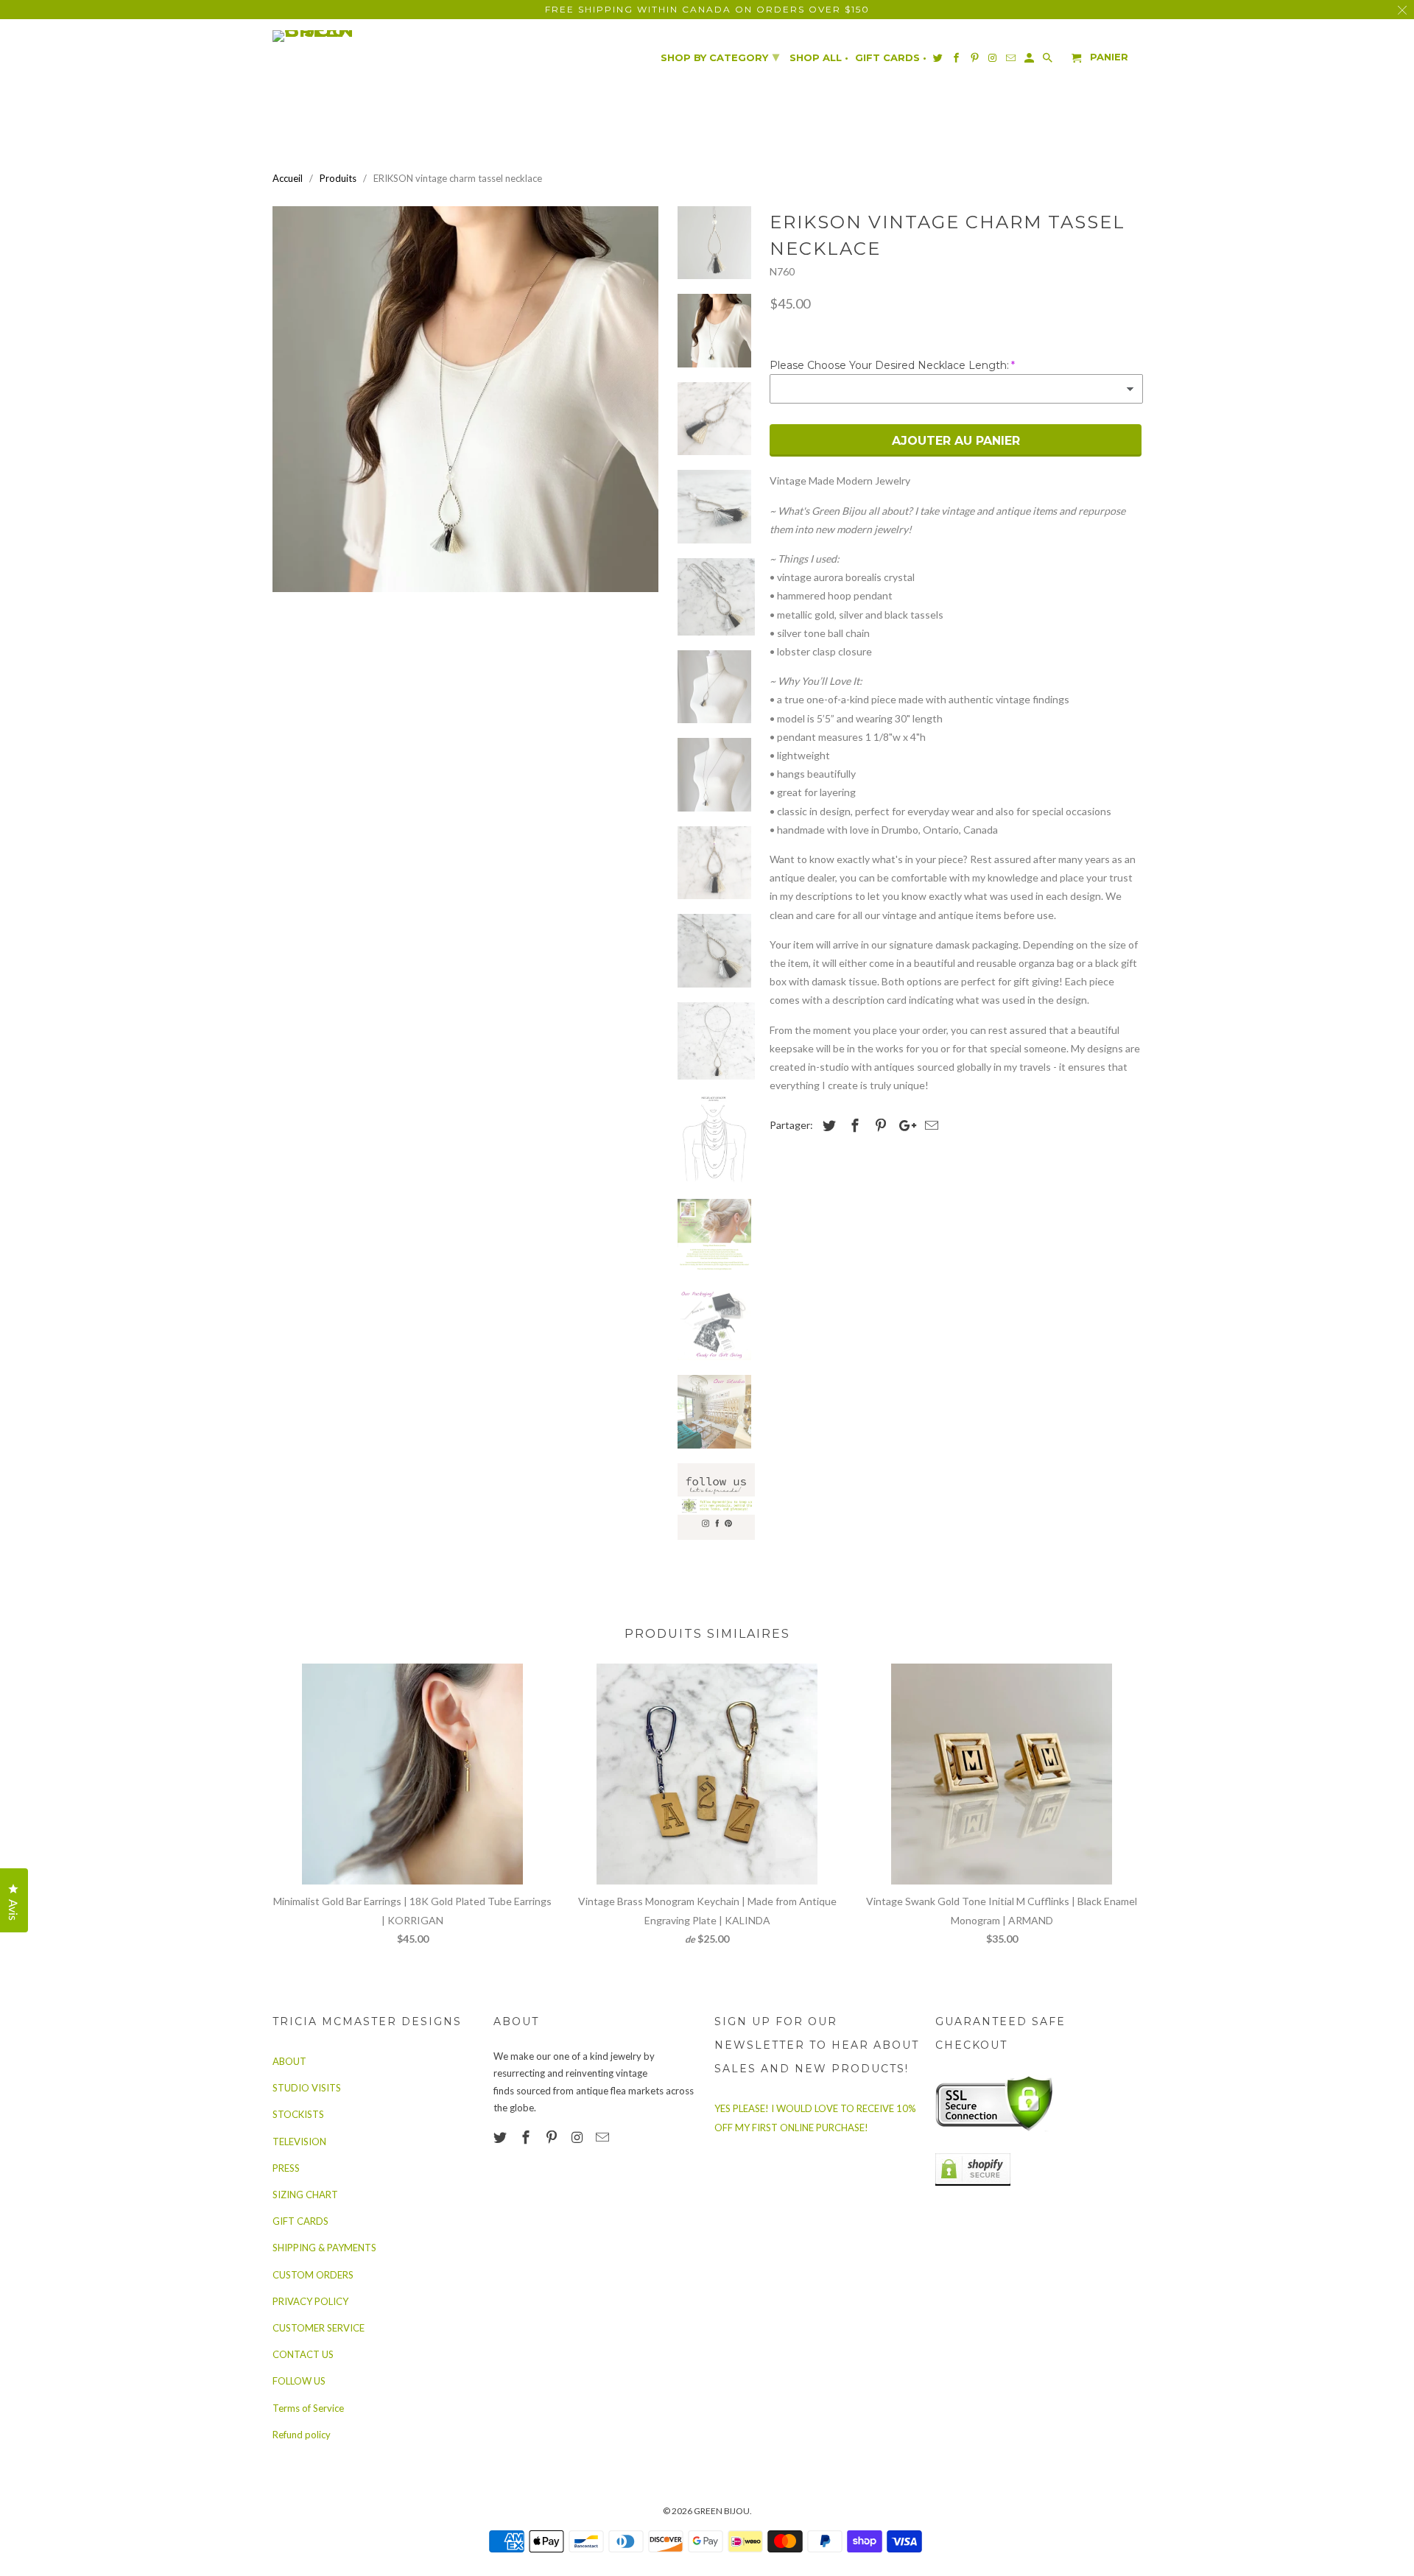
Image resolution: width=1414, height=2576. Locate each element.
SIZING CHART (305, 2195)
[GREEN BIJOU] (342, 36)
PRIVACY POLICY (310, 2301)
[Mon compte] (1030, 61)
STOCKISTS (298, 2114)
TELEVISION (299, 2142)
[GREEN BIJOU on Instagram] (578, 2137)
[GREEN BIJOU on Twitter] (502, 2137)
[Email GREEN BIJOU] (604, 2137)
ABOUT (289, 2061)
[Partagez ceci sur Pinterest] (879, 1125)
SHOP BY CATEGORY (720, 57)
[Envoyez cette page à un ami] (929, 1125)
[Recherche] (1049, 61)
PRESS (286, 2168)
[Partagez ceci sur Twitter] (827, 1125)
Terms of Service (308, 2408)
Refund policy (302, 2435)
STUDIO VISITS (307, 2088)
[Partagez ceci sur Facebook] (853, 1125)
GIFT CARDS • (891, 58)
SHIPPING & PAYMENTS (324, 2248)
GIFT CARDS (300, 2221)
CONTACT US (303, 2354)
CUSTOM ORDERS (313, 2275)
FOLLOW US (299, 2381)
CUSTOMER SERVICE (319, 2328)
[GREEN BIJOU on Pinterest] (553, 2137)
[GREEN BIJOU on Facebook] (527, 2137)
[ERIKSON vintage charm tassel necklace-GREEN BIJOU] (465, 399)
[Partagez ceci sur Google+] (904, 1125)
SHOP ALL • (819, 58)
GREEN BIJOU (722, 2511)
